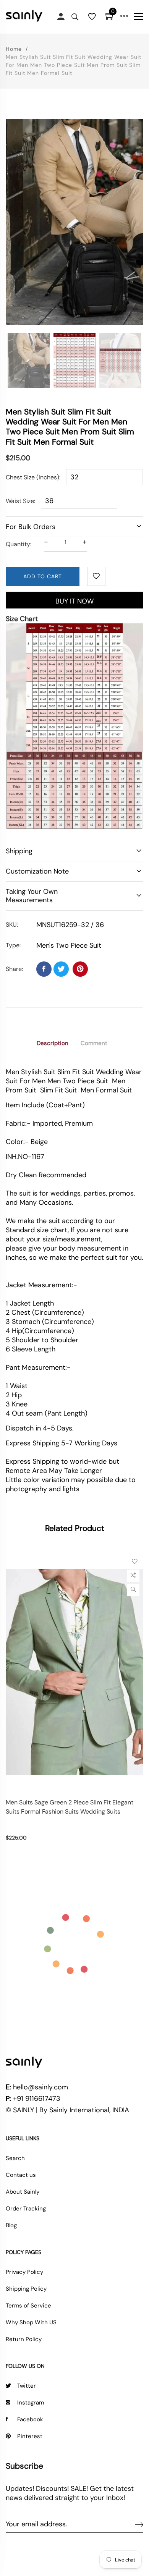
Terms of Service (28, 2306)
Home (14, 49)
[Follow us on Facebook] (44, 969)
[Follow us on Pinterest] (80, 969)
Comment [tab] (94, 1043)
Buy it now (74, 601)
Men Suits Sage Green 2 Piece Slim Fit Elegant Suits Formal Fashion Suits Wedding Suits (70, 1807)
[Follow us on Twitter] (61, 969)
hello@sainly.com (40, 2087)
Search (15, 2158)
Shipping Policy (26, 2289)
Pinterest (30, 2436)
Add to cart (43, 576)
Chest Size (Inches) (32, 477)
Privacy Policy (24, 2272)
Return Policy (24, 2339)
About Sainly (23, 2192)
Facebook (30, 2419)
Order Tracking (26, 2209)
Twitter (27, 2386)
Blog (11, 2225)
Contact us (21, 2175)
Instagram (31, 2403)
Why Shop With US (31, 2322)
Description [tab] (53, 1043)
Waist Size (20, 501)
